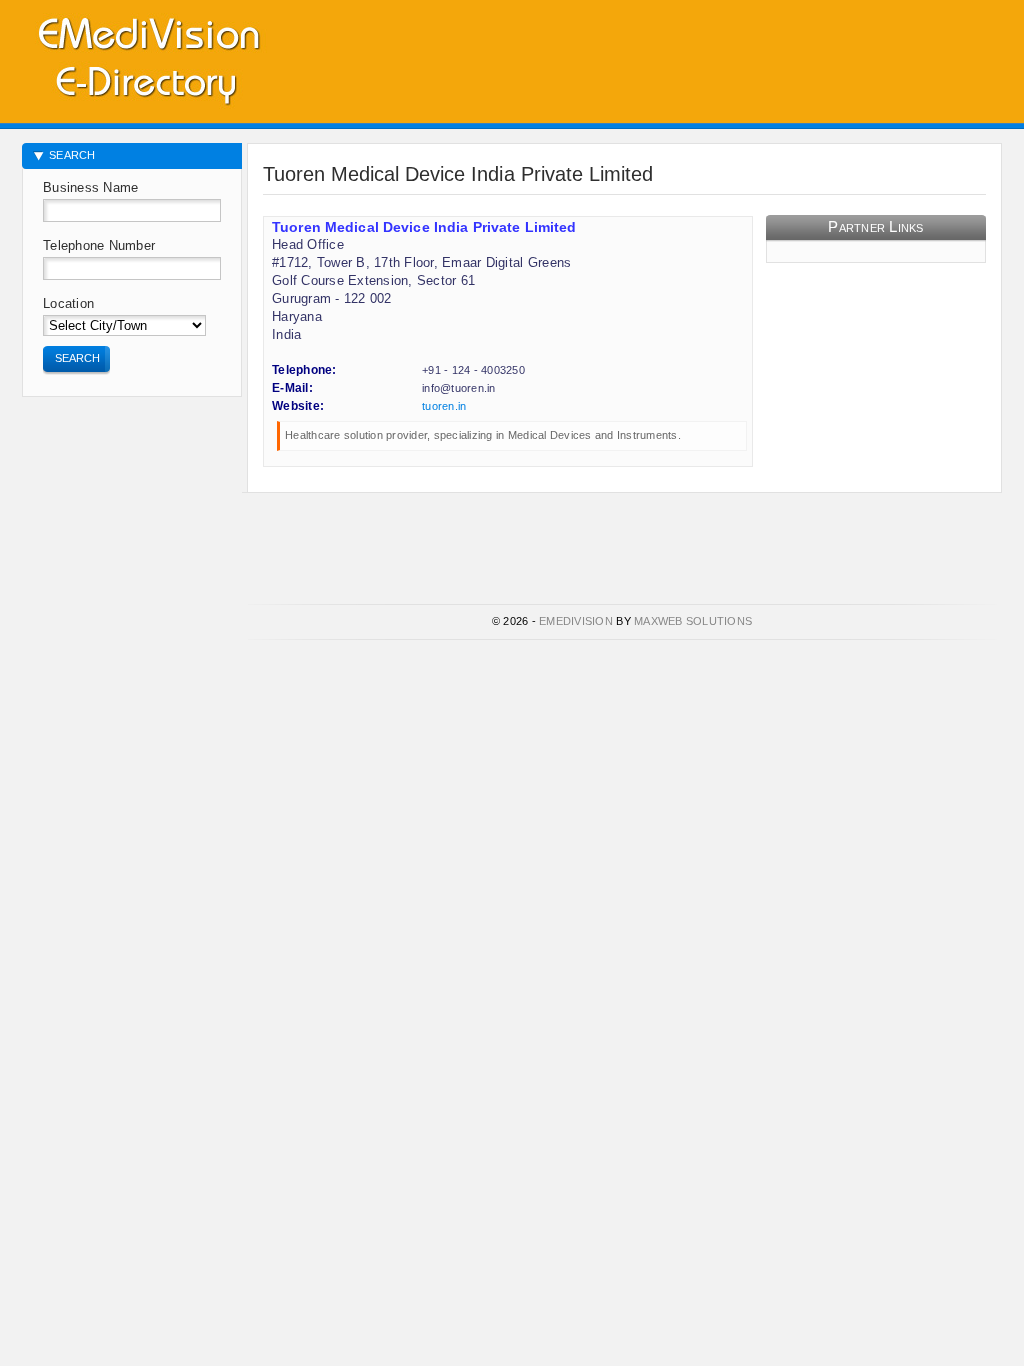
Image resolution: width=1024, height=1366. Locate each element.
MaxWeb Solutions (693, 621)
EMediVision (576, 621)
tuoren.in (444, 406)
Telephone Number (99, 245)
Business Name (90, 187)
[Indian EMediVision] (148, 57)
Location (68, 303)
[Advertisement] (768, 55)
